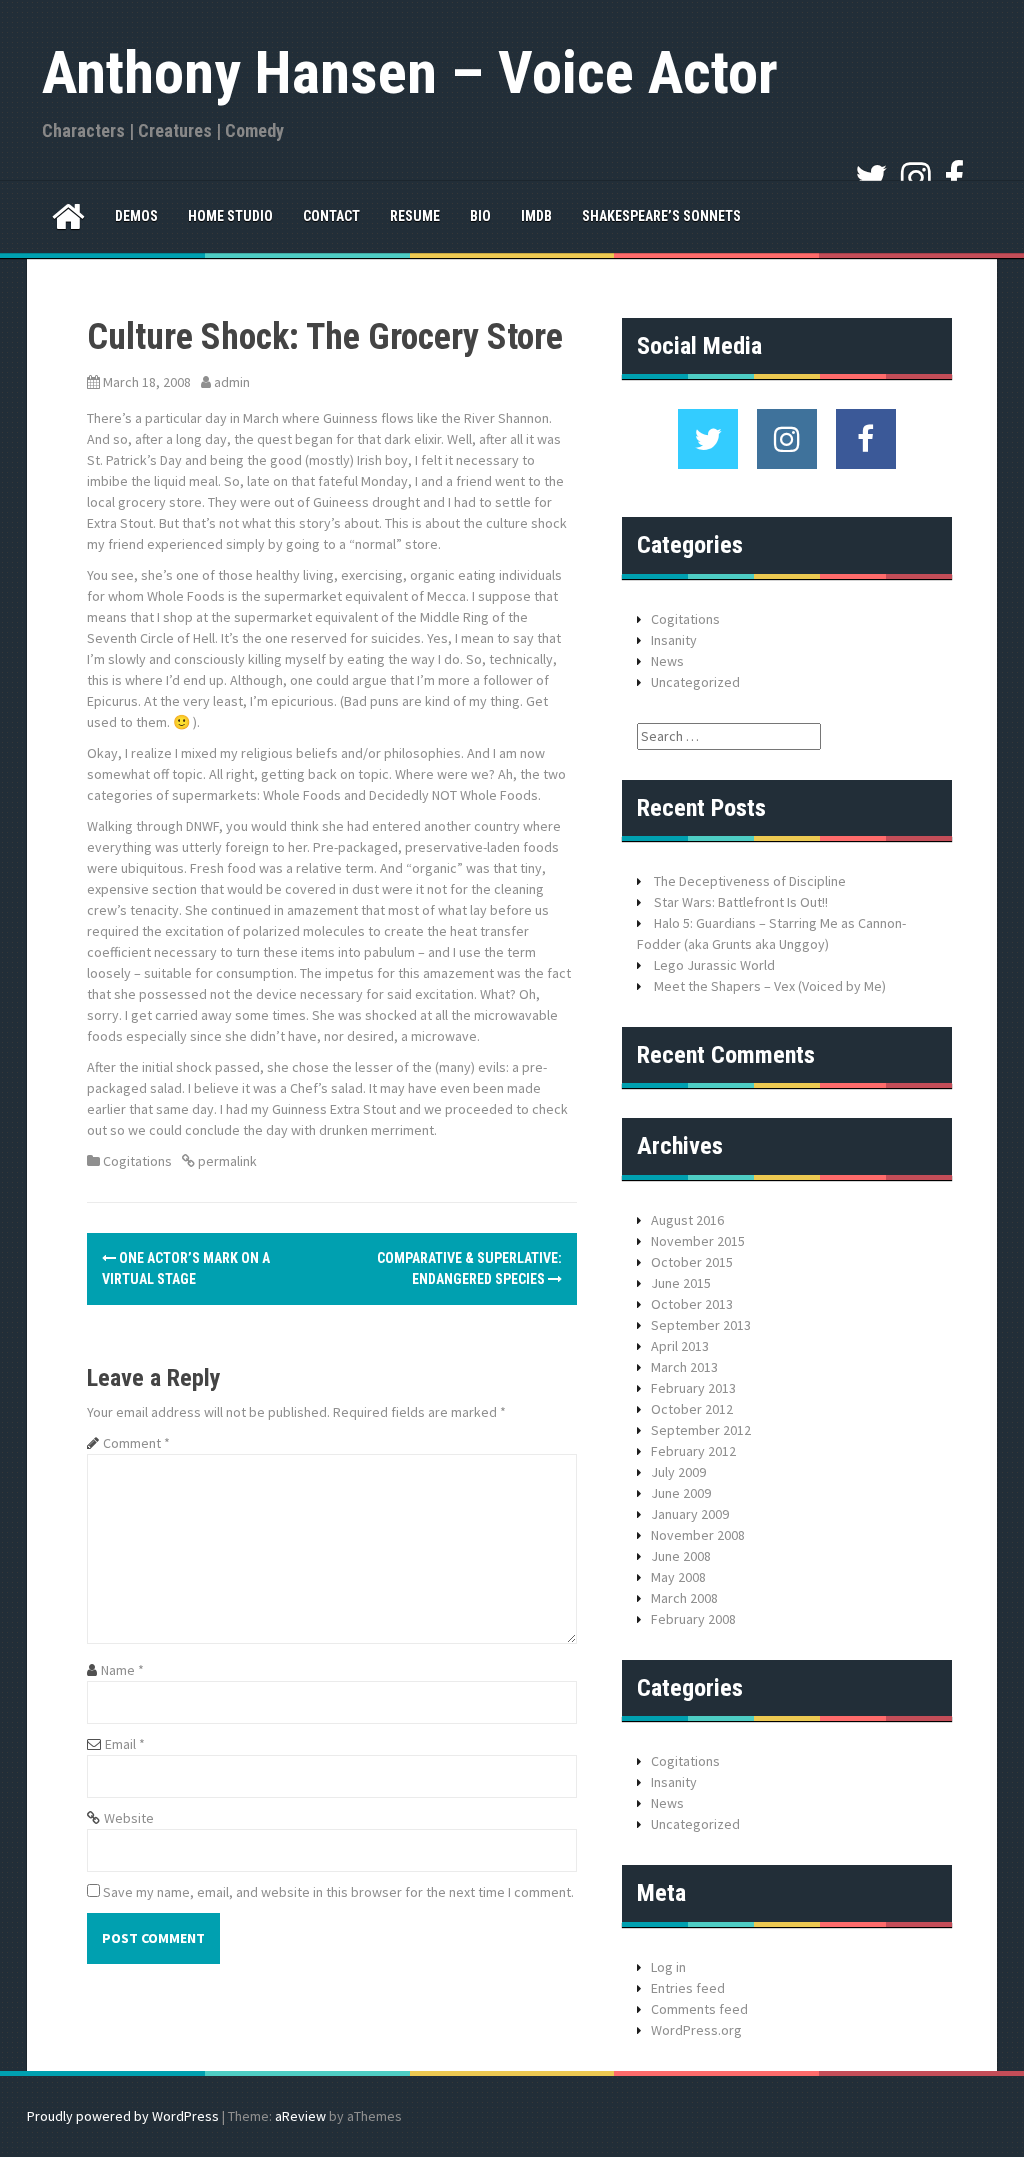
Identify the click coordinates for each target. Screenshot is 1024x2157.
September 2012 (701, 1430)
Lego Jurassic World (714, 965)
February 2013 (693, 1388)
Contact (331, 216)
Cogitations (137, 1161)
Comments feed (699, 2009)
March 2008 (684, 1598)
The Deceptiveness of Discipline (750, 881)
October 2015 (692, 1262)
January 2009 (690, 1514)
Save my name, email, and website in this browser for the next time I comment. (338, 1892)
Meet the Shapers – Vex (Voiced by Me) (770, 986)
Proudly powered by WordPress (123, 2116)
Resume (415, 216)
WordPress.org (696, 2030)
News (667, 661)
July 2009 (678, 1472)
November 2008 (698, 1535)
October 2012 (692, 1409)
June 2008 (681, 1556)
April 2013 (680, 1346)
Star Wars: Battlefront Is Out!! (741, 902)
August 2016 (687, 1220)
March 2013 (684, 1367)
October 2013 (692, 1304)
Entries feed (688, 1988)
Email (125, 1744)
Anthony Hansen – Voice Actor (410, 72)
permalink (226, 1161)
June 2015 (681, 1283)
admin (232, 382)
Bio (480, 216)
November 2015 (698, 1241)
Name (122, 1670)
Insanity (674, 640)
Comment (136, 1443)
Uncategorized (695, 682)
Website (129, 1818)
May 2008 (678, 1577)
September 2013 (701, 1325)
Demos (136, 216)
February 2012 (693, 1451)
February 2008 (693, 1619)
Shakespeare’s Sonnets (661, 216)
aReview (300, 2116)
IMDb (536, 216)
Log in (668, 1967)
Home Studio (230, 216)
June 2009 (681, 1493)
